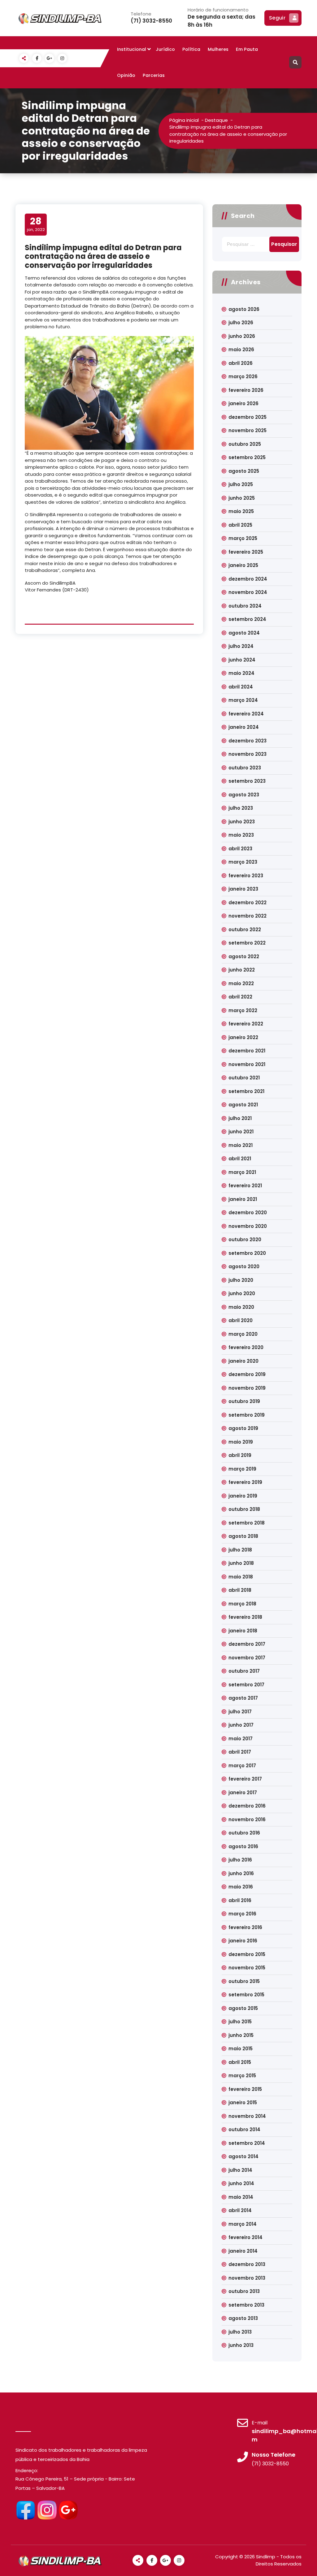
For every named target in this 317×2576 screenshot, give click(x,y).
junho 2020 (242, 1293)
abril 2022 (240, 997)
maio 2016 (241, 1887)
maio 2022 (241, 983)
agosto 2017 (243, 1698)
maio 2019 (241, 1442)
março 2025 (243, 538)
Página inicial (184, 120)
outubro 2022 (245, 929)
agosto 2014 (243, 2156)
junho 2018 (241, 1563)
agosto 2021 (243, 1105)
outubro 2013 (244, 2291)
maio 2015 (241, 2049)
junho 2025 (242, 498)
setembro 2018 (247, 1523)
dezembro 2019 (247, 1374)
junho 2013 (241, 2345)
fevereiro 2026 (246, 390)
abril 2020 (241, 1320)
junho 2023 (242, 822)
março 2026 (243, 376)
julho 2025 (241, 484)
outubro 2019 (244, 1401)
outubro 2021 (244, 1078)
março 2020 (243, 1334)
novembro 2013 (247, 2278)
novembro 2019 (247, 1388)
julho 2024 (241, 646)
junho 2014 (241, 2183)
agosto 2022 (244, 956)
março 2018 (242, 1604)
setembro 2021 (246, 1091)
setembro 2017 (246, 1685)
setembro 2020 (247, 1253)
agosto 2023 (244, 795)
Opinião (126, 75)
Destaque (216, 120)
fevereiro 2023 (246, 876)
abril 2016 (240, 1900)
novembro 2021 (247, 1064)
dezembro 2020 (248, 1213)
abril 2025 (240, 525)
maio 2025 (241, 511)
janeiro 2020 (243, 1361)
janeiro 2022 (243, 1037)
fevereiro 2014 (245, 2237)
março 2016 (242, 1914)
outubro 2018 (244, 1509)
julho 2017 (240, 1712)
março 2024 (243, 700)
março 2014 (243, 2224)
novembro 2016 (247, 1819)
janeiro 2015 (243, 2102)
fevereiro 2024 (246, 714)
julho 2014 (240, 2170)
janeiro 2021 (243, 1199)
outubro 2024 (245, 606)
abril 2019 (240, 1455)
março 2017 (242, 1766)
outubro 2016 (244, 1833)
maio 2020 (241, 1307)
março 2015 (242, 2076)
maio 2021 (241, 1145)
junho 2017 (241, 1725)
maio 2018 (241, 1577)
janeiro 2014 (243, 2251)
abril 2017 (240, 1752)
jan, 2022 (36, 224)
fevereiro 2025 (246, 552)
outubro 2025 (245, 444)
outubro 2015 (244, 1981)
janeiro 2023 (243, 889)
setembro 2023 (247, 781)
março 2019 (242, 1469)
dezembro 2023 (248, 741)
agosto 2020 (244, 1266)
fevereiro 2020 (246, 1347)
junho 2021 (241, 1132)
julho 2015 (240, 2022)
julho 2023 (241, 808)
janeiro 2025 (243, 565)
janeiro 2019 (243, 1496)
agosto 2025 (244, 471)
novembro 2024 (248, 592)
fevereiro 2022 (246, 1024)
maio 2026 (241, 350)
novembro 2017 (247, 1658)
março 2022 (243, 1010)
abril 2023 (240, 849)
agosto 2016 (243, 1846)
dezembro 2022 (248, 903)
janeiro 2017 (243, 1793)
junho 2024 (242, 660)
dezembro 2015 (247, 1954)
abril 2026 (241, 363)
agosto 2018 (243, 1536)
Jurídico (165, 49)
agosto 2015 (243, 2008)
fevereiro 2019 (245, 1482)
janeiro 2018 (243, 1631)
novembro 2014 (247, 2116)
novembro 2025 (248, 430)
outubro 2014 (244, 2129)
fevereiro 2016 (245, 1927)
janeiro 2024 (244, 727)
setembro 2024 (247, 619)
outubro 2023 (245, 768)
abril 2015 (240, 2062)
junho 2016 (241, 1873)
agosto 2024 (244, 633)
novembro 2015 (247, 1968)
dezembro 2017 (247, 1644)
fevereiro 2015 (245, 2089)
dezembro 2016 (247, 1806)
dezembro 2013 (247, 2264)
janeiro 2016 (243, 1941)
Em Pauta (247, 49)
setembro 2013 (246, 2305)
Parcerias (154, 75)
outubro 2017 (244, 1671)
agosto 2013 (243, 2318)
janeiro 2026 (243, 403)
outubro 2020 (245, 1239)
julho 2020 (241, 1280)
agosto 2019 (243, 1428)
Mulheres (218, 49)
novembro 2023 (248, 754)
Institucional (132, 49)
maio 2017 (241, 1739)
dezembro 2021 (247, 1051)
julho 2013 (240, 2332)
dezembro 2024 (248, 579)
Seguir (277, 18)
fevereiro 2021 (245, 1186)
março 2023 (243, 862)
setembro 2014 (247, 2143)
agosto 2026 (244, 309)
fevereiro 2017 (245, 1779)
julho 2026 (241, 323)
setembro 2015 (246, 1995)
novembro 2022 (248, 916)
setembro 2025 (247, 457)
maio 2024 (241, 673)
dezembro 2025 (248, 417)
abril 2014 (240, 2210)
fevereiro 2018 (245, 1617)
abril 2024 (241, 687)
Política (191, 49)
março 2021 (242, 1172)
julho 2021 (240, 1118)
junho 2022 (242, 970)
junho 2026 (242, 336)
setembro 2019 (247, 1415)
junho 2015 (241, 2035)
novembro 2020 (248, 1226)
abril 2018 (240, 1590)
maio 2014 (241, 2197)
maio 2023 (241, 835)
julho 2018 (240, 1550)
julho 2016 (240, 1860)
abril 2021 (240, 1159)
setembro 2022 (247, 943)
